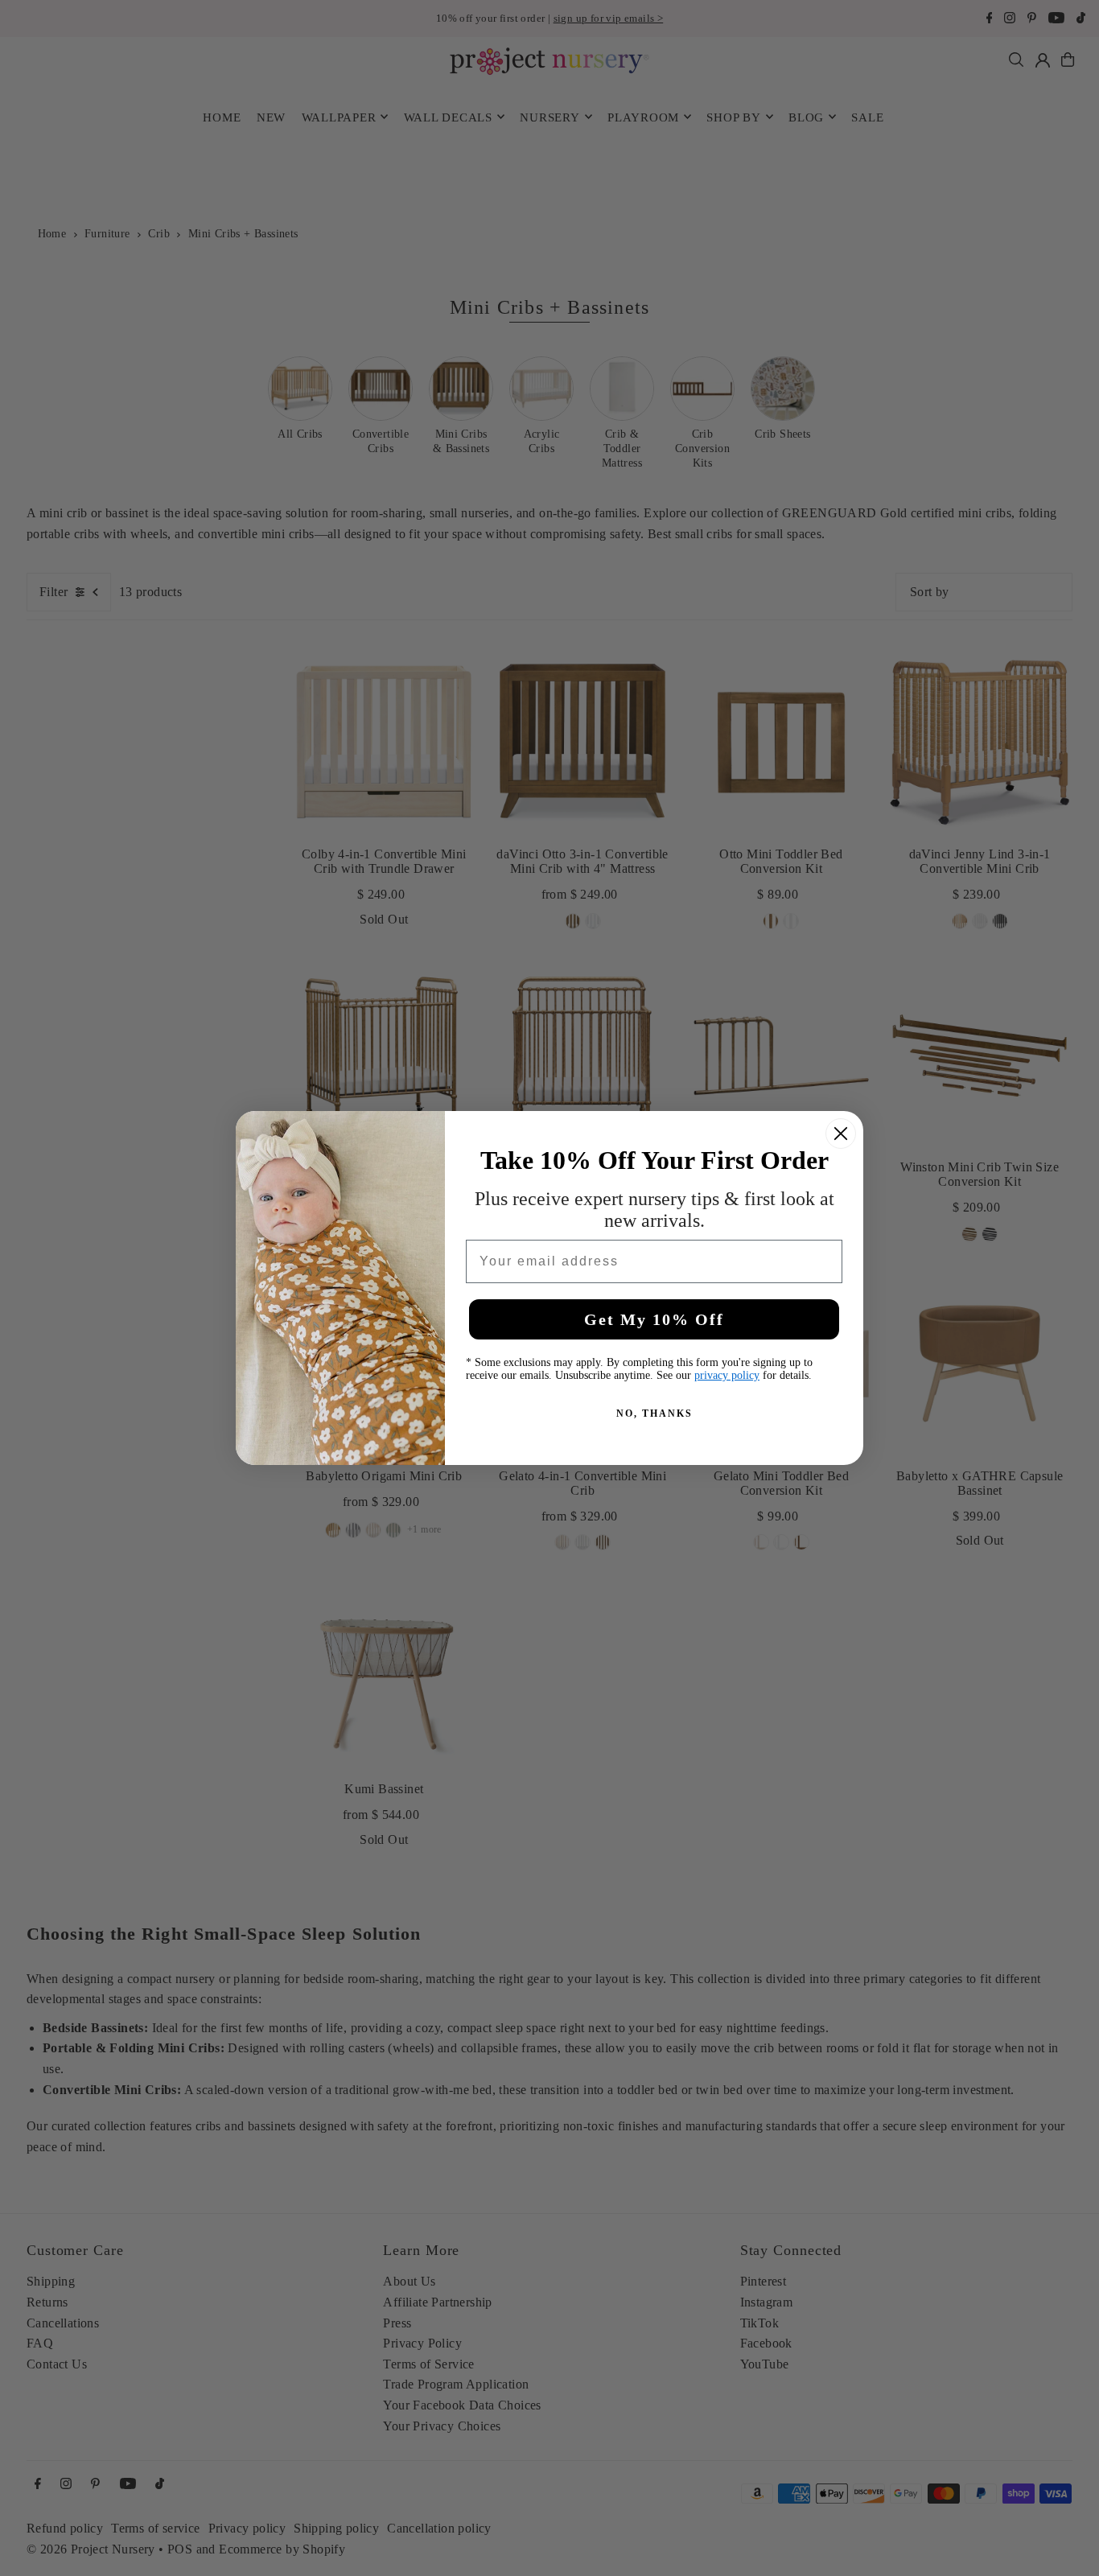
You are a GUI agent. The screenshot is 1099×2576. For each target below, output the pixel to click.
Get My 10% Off (654, 1319)
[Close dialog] (841, 1134)
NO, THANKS (654, 1414)
